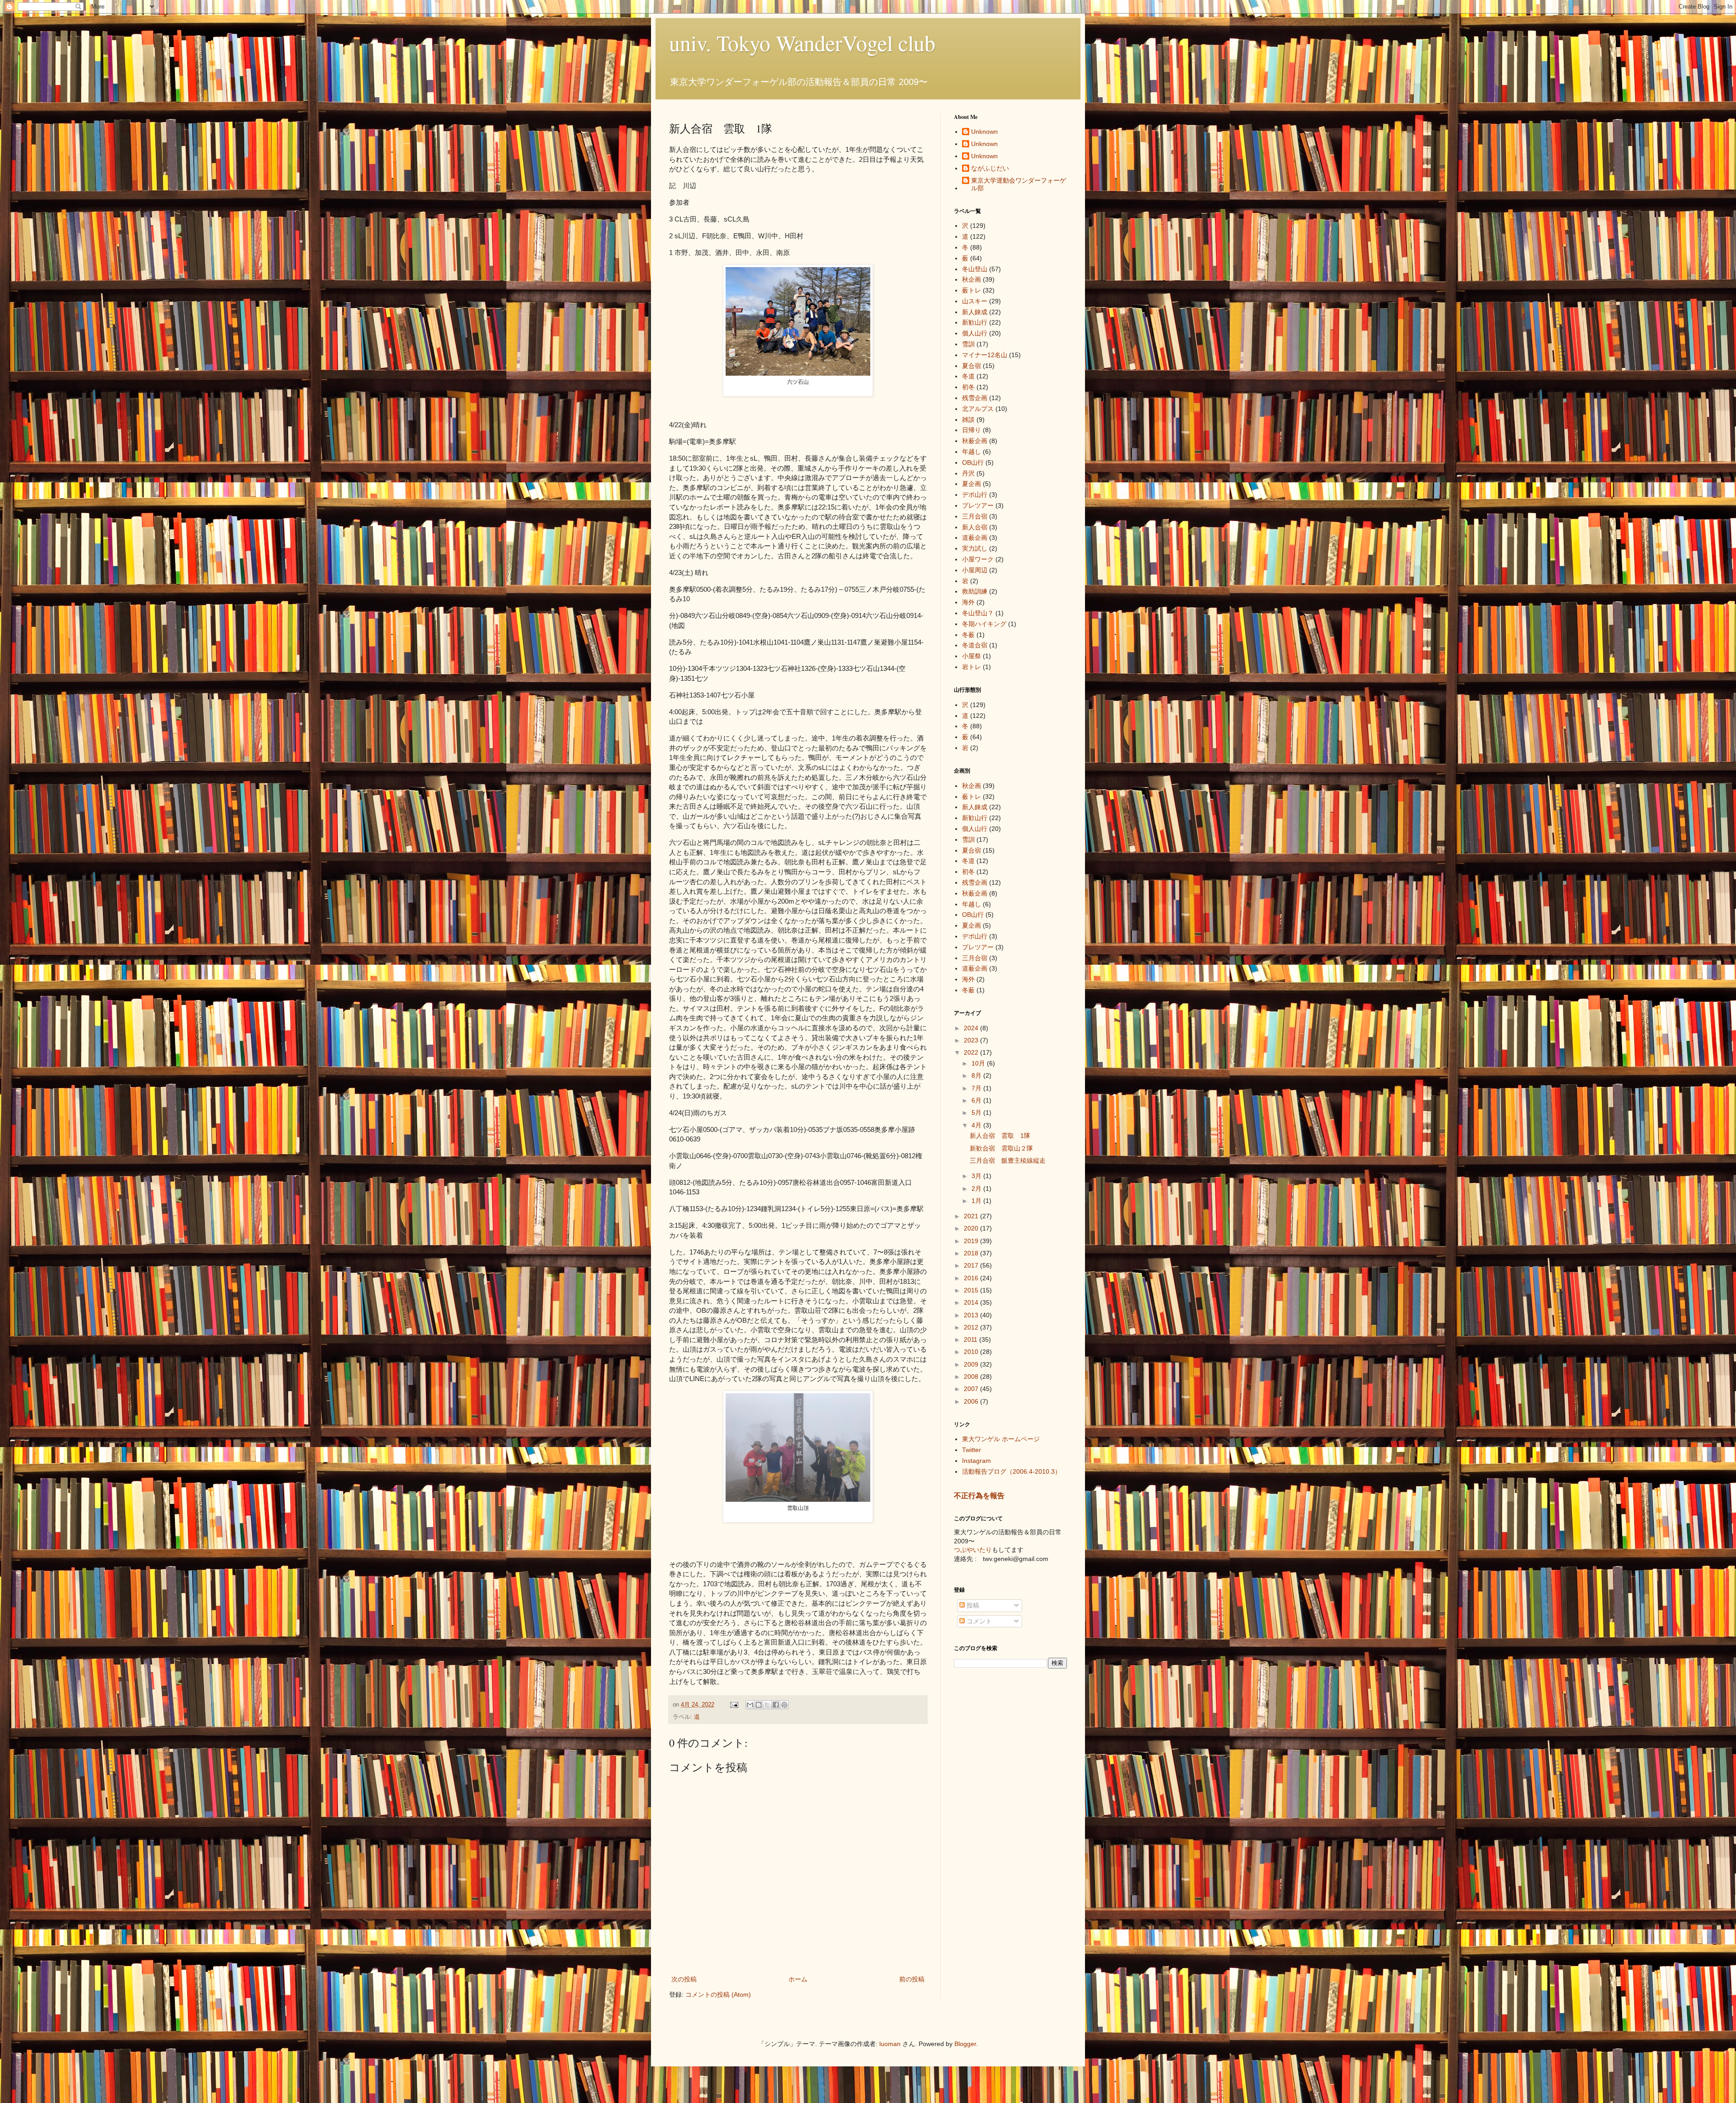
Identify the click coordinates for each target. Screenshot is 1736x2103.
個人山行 (975, 333)
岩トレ (972, 667)
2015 (972, 1290)
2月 (977, 1188)
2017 (972, 1265)
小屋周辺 (975, 570)
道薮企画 (975, 538)
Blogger (965, 2044)
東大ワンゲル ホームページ (1001, 1439)
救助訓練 (975, 591)
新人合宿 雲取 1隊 (1000, 1136)
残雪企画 (975, 398)
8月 (977, 1075)
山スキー (975, 301)
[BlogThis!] (759, 1705)
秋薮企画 (975, 441)
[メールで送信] (750, 1705)
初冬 (968, 387)
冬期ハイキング (984, 624)
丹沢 (968, 473)
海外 (968, 602)
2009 (972, 1364)
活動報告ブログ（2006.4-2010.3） (1012, 1471)
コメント (978, 1621)
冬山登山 (975, 269)
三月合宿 (975, 516)
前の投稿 (912, 1979)
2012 (972, 1327)
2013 (972, 1315)
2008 (972, 1377)
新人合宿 (975, 527)
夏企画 (972, 484)
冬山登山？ (978, 613)
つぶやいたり (973, 1550)
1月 (977, 1201)
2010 (972, 1352)
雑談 (968, 420)
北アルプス (978, 409)
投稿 (972, 1605)
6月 (977, 1100)
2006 (972, 1401)
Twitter (972, 1450)
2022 (972, 1052)
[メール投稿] (734, 1705)
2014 (972, 1302)
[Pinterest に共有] (784, 1705)
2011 (972, 1339)
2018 (972, 1253)
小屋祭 (972, 656)
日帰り (972, 430)
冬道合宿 (975, 645)
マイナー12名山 (985, 355)
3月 (977, 1176)
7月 (977, 1088)
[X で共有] (767, 1705)
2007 (972, 1389)
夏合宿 (972, 366)
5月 (977, 1113)
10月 (979, 1063)
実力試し (975, 548)
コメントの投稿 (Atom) (718, 1995)
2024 (972, 1028)
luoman (890, 2044)
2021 (972, 1216)
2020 (972, 1228)
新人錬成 (975, 312)
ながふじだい (990, 168)
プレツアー (978, 505)
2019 (972, 1241)
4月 (977, 1125)
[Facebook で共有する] (776, 1705)
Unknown (984, 132)
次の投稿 (684, 1979)
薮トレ (972, 290)
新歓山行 (975, 322)
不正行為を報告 (979, 1495)
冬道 (968, 376)
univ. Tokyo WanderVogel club (802, 42)
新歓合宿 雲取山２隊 (1001, 1148)
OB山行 (973, 462)
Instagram (976, 1461)
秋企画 (972, 279)
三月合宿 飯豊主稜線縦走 (1008, 1160)
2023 (972, 1040)
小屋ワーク (978, 559)
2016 (972, 1278)
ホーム (798, 1979)
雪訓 (968, 344)
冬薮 (968, 635)
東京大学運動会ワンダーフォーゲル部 (1019, 184)
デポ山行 (975, 495)
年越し (972, 452)
